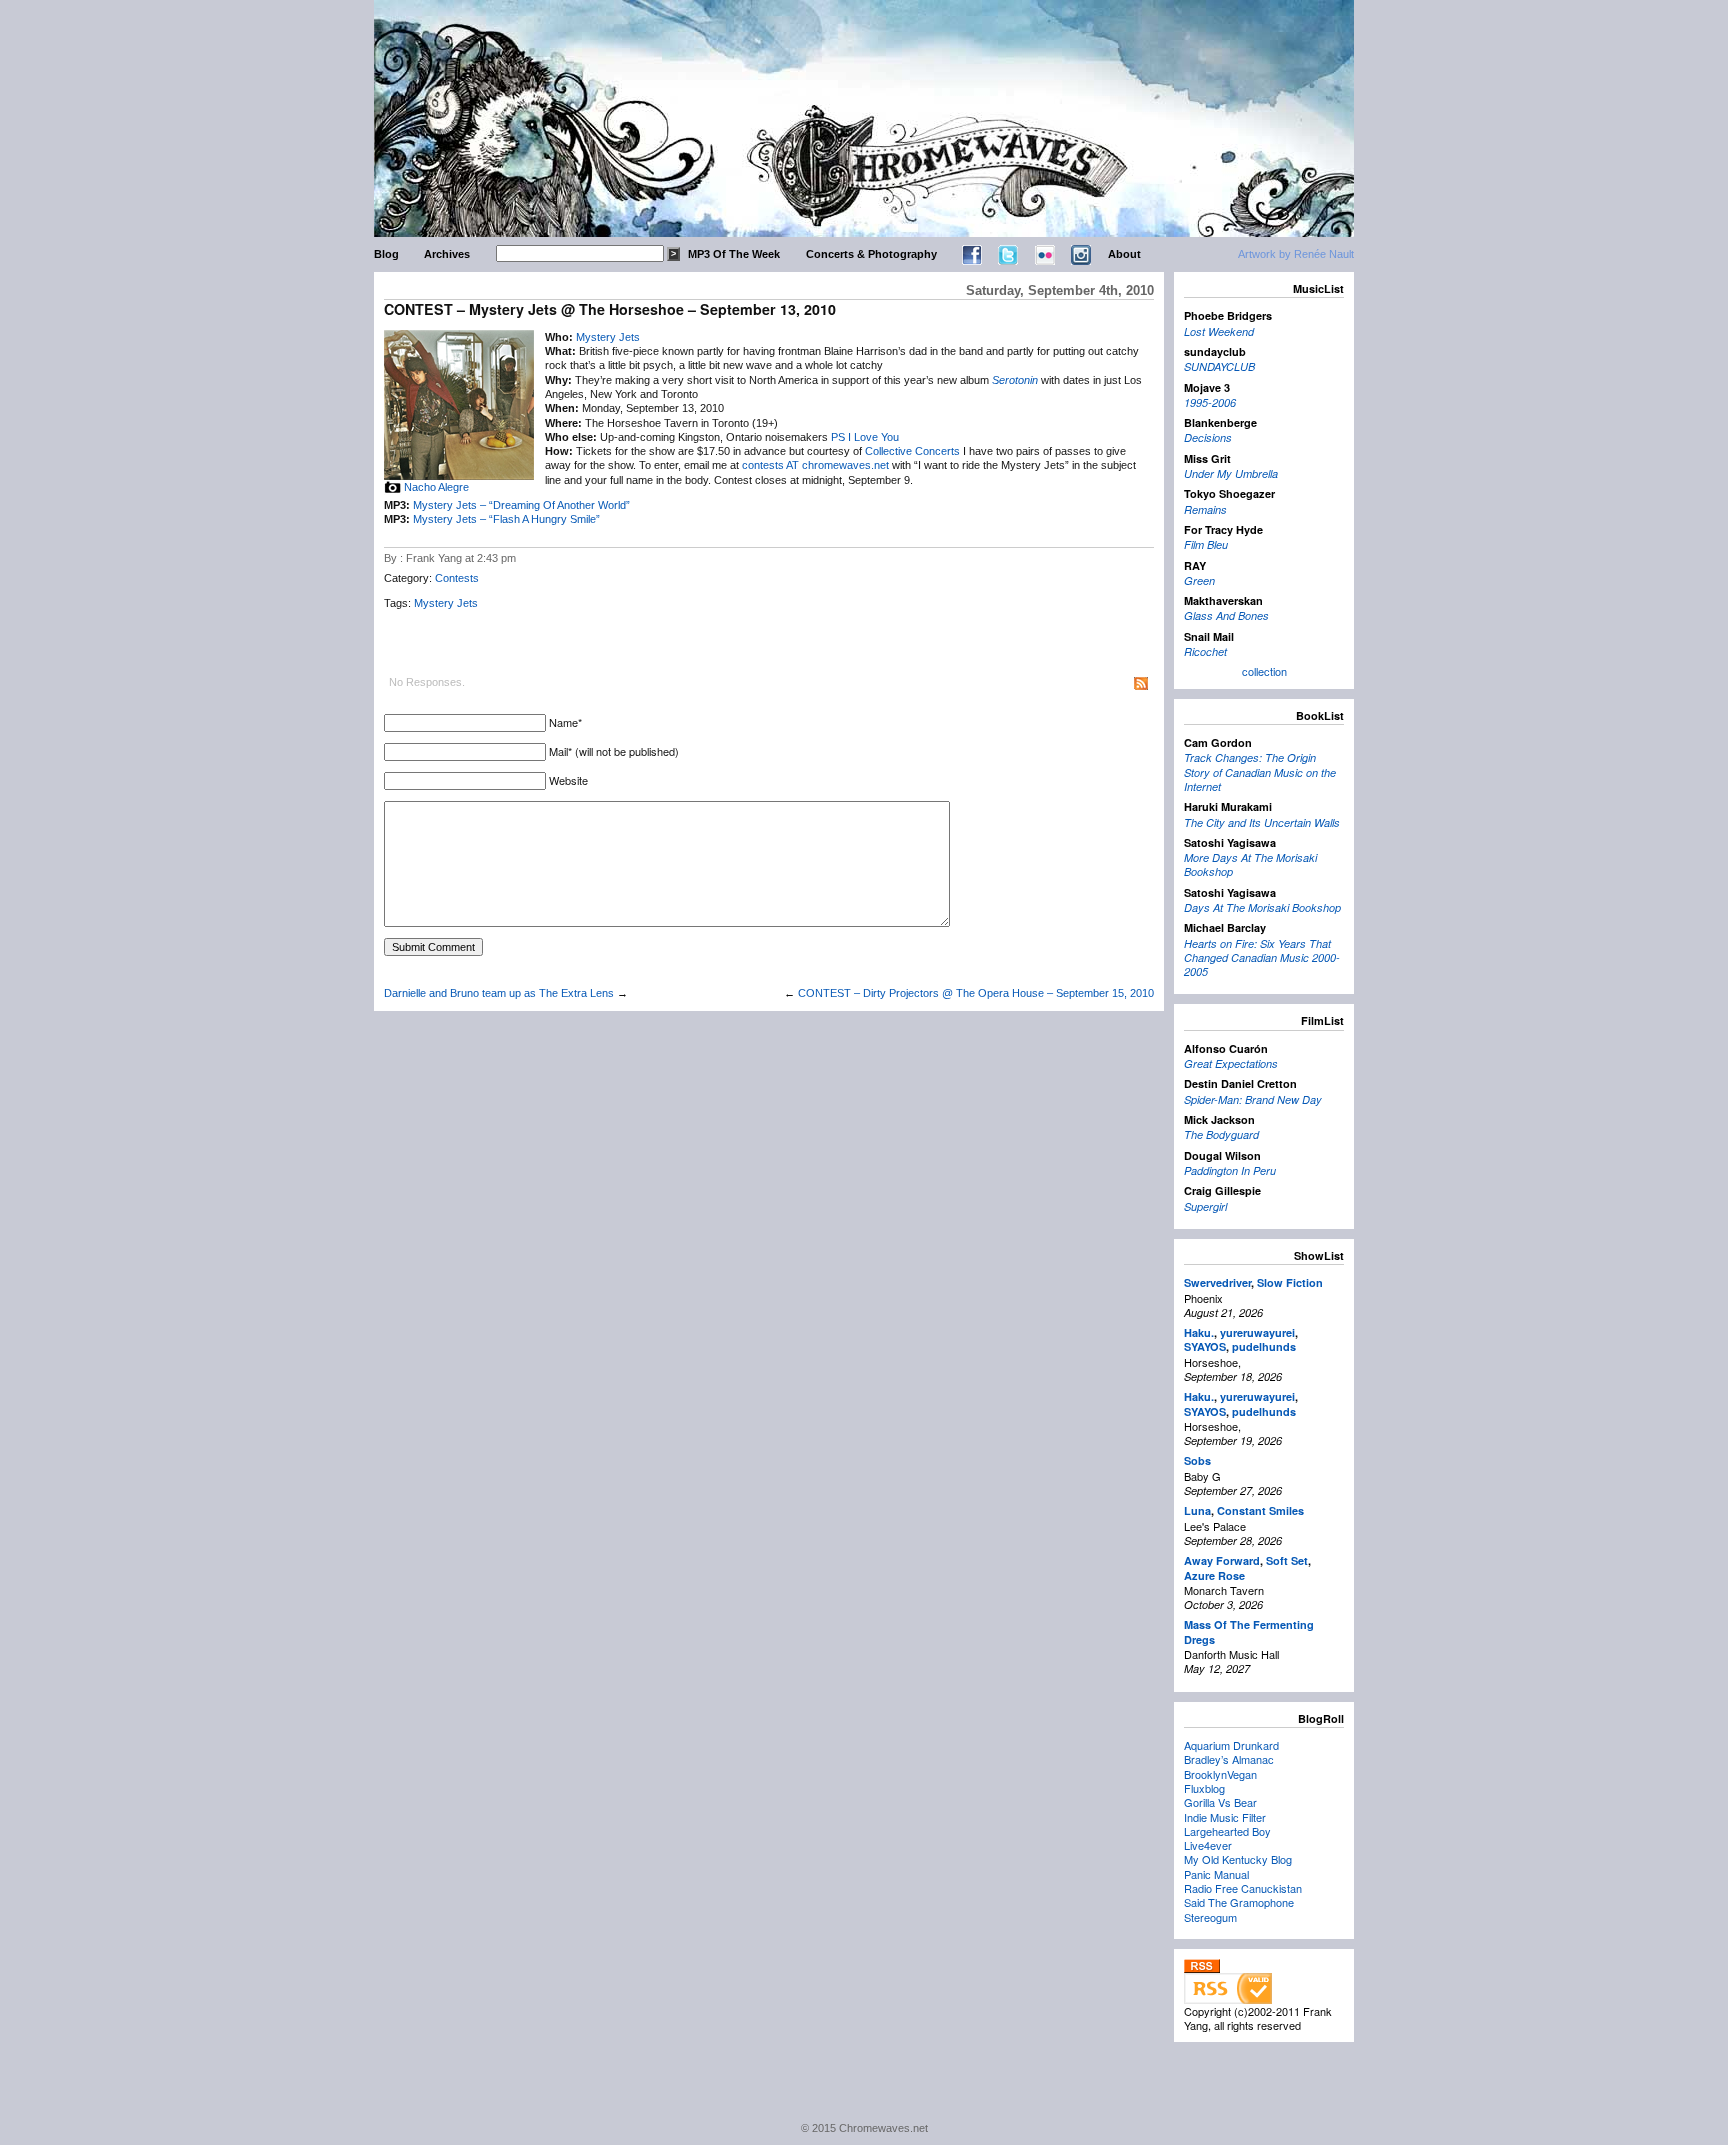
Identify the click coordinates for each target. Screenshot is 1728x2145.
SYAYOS (1205, 1346)
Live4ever (1208, 1845)
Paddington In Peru (1230, 1170)
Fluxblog (1204, 1788)
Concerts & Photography (871, 254)
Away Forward (1222, 1560)
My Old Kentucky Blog (1238, 1859)
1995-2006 (1210, 402)
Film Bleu (1206, 544)
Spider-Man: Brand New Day (1253, 1099)
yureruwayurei (1257, 1332)
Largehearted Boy (1227, 1831)
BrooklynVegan (1220, 1774)
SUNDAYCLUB (1219, 366)
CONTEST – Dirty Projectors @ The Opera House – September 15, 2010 (976, 993)
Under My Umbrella (1231, 473)
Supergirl (1205, 1206)
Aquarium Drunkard (1231, 1745)
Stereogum (1210, 1917)
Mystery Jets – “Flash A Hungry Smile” (506, 519)
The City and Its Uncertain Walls (1262, 822)
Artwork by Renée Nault (1296, 254)
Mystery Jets (608, 337)
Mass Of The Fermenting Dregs (1249, 1631)
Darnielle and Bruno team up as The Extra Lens (499, 993)
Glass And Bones (1226, 615)
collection (1264, 671)
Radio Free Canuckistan (1243, 1888)
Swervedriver (1217, 1282)
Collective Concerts (912, 451)
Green (1199, 580)
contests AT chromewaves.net (815, 465)
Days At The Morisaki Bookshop (1262, 907)
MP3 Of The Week (734, 254)
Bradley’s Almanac (1229, 1759)
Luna (1197, 1510)
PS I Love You (865, 437)
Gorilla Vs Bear (1220, 1802)
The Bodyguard (1221, 1134)
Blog (386, 254)
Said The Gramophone (1239, 1902)
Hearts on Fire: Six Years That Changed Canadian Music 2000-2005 (1262, 958)
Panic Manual (1216, 1874)
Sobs (1197, 1460)
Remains (1205, 509)
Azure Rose (1214, 1575)
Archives (447, 254)
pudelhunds (1264, 1346)
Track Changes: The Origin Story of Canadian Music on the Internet (1260, 772)
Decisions (1208, 437)
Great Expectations (1231, 1063)
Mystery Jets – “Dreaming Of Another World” (521, 505)
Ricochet (1205, 651)
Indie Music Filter (1225, 1817)
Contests (457, 578)
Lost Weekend (1219, 331)
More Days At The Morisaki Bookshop (1250, 864)
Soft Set (1287, 1560)
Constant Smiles (1260, 1510)
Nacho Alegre (436, 487)
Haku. (1199, 1332)
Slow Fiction (1290, 1282)
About (1124, 254)
